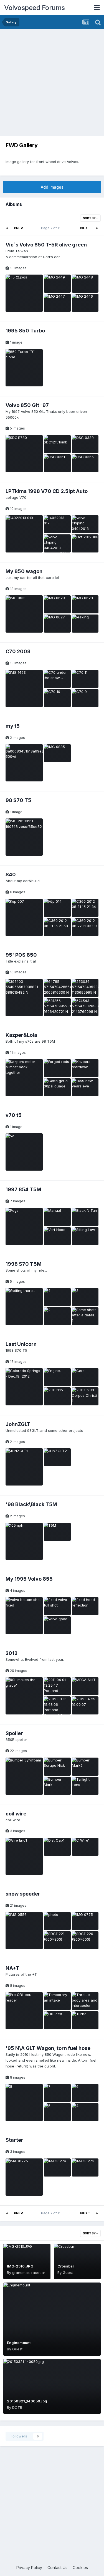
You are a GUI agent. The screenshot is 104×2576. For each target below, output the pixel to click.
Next (85, 228)
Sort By (90, 218)
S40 (11, 874)
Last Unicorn (21, 1344)
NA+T (12, 1968)
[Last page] (97, 228)
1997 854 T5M (23, 1189)
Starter (14, 2140)
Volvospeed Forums (35, 8)
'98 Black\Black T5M (31, 1504)
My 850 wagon (24, 571)
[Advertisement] (52, 84)
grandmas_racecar (29, 2272)
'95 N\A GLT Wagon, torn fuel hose (48, 2048)
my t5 (13, 726)
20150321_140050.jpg (27, 2401)
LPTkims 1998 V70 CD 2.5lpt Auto (47, 491)
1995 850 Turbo (25, 331)
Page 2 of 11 (52, 228)
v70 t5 (14, 1115)
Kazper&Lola (21, 1035)
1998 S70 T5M (24, 1264)
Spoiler (14, 1733)
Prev (18, 228)
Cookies (80, 2568)
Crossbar (66, 2266)
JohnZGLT (18, 1424)
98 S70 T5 (18, 800)
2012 (12, 1653)
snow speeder (23, 1894)
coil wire (16, 1814)
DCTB (17, 2407)
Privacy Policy (29, 2568)
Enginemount (19, 2343)
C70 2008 (18, 651)
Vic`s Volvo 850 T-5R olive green (46, 245)
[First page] (7, 228)
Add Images (52, 187)
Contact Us (57, 2568)
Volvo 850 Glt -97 (27, 405)
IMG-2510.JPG (20, 2266)
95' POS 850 (21, 955)
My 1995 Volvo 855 (29, 1579)
